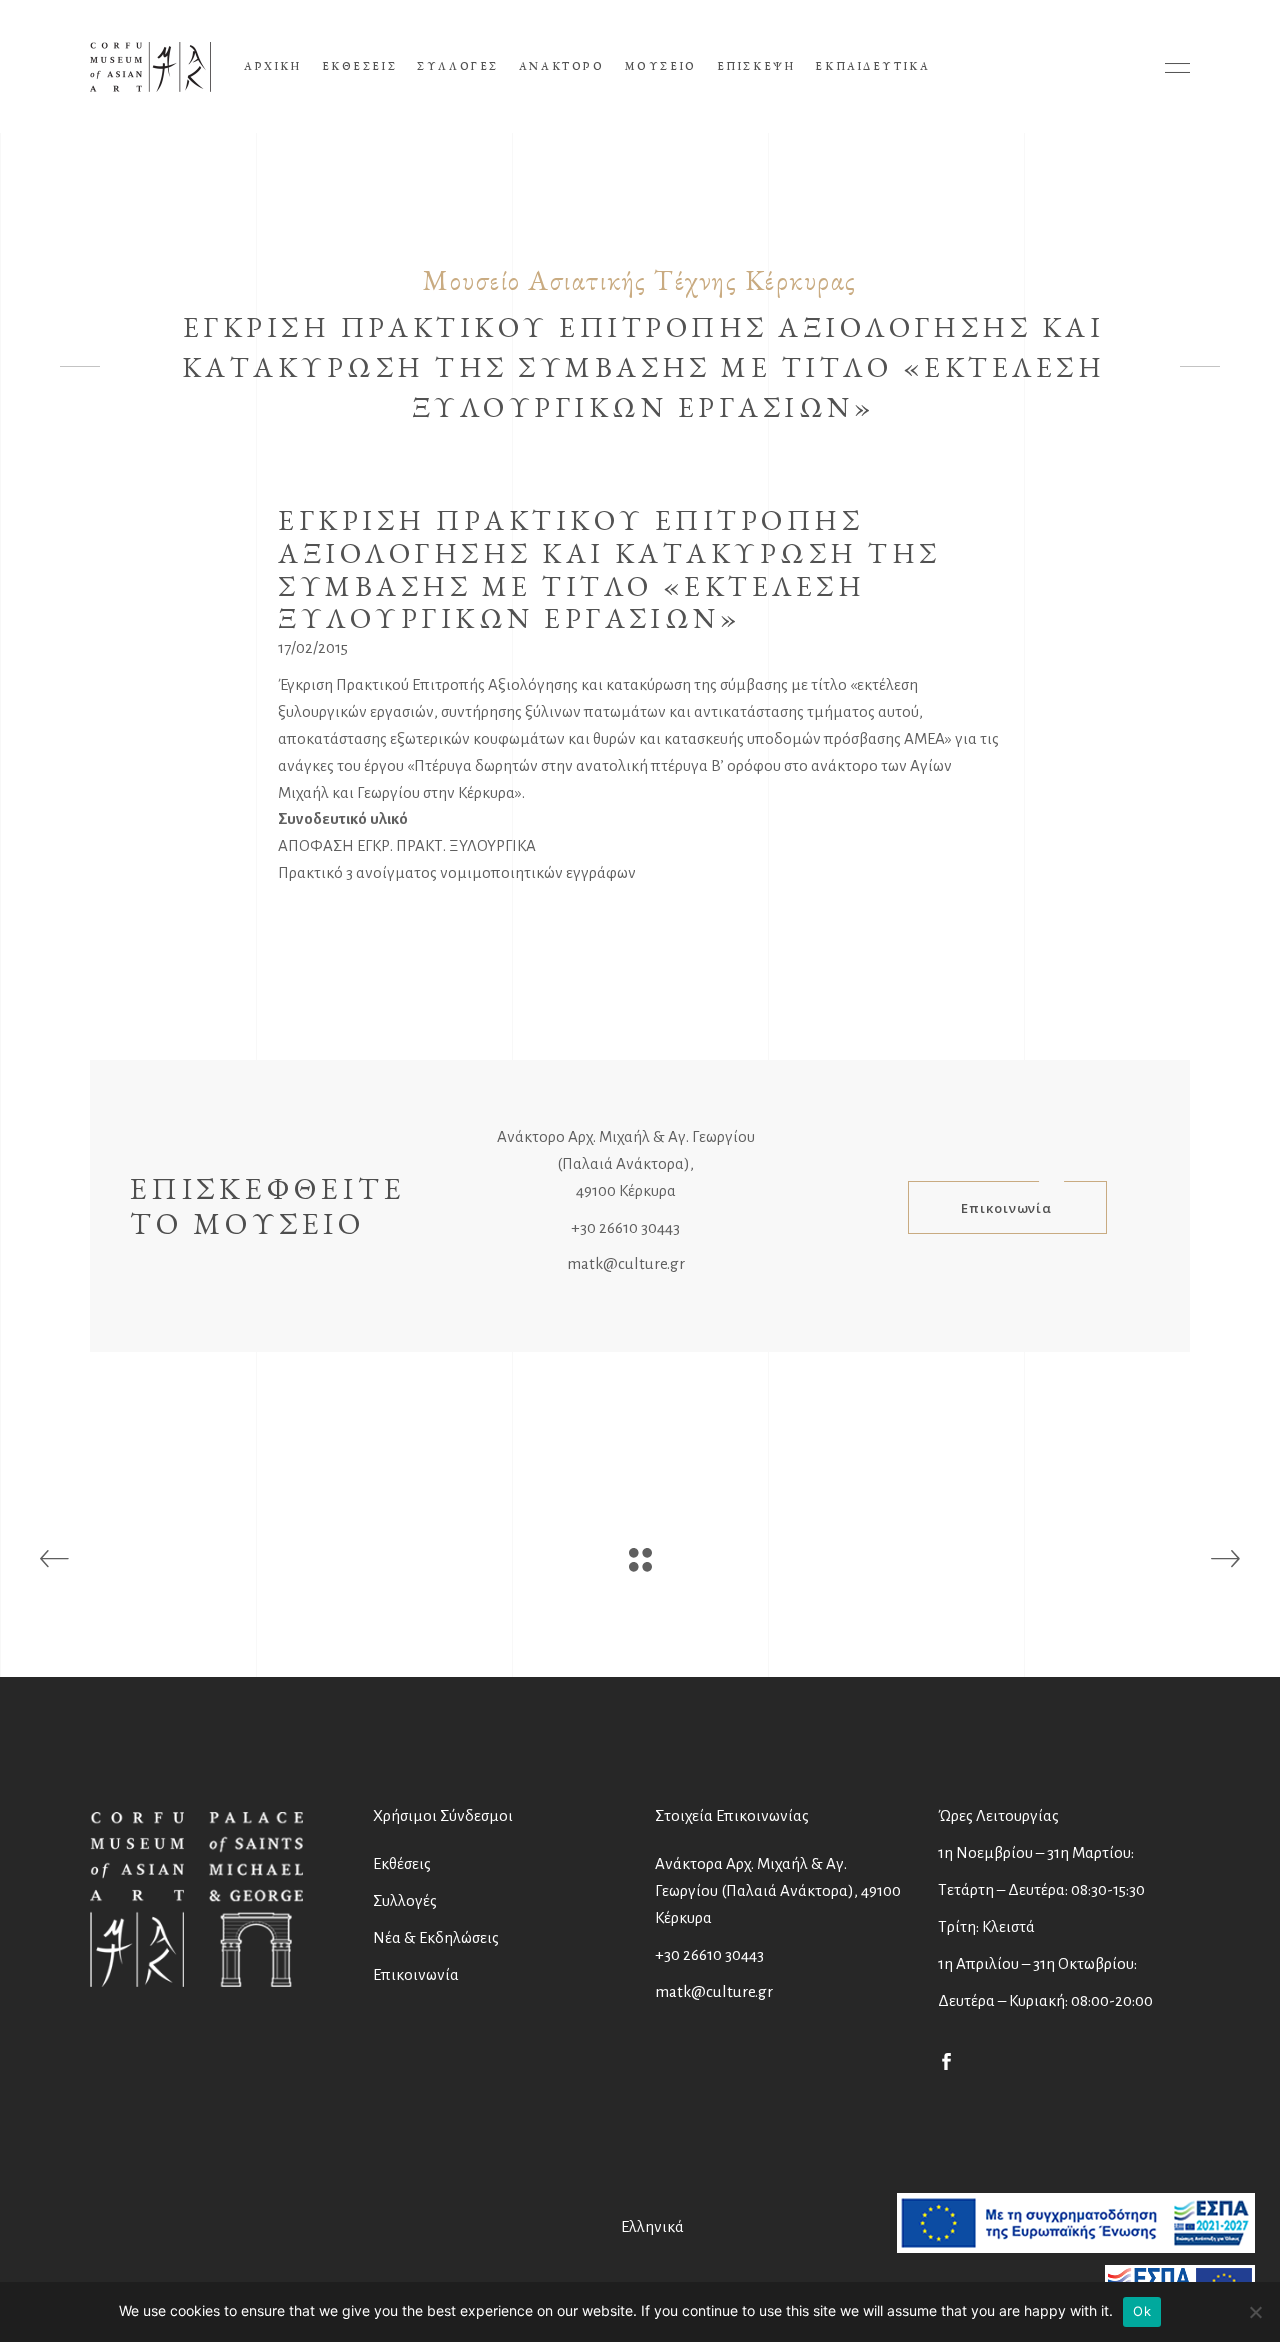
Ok (1142, 2311)
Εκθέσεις (402, 1863)
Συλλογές (405, 1900)
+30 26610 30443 (625, 1227)
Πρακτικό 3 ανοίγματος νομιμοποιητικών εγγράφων (457, 872)
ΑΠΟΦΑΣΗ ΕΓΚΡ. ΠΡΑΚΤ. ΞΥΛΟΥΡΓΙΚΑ (407, 845)
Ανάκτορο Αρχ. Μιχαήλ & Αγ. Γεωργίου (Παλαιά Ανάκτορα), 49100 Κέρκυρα (626, 1163)
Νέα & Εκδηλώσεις (436, 1937)
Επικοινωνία (416, 1974)
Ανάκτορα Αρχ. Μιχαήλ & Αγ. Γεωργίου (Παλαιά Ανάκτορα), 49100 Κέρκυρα (778, 1890)
